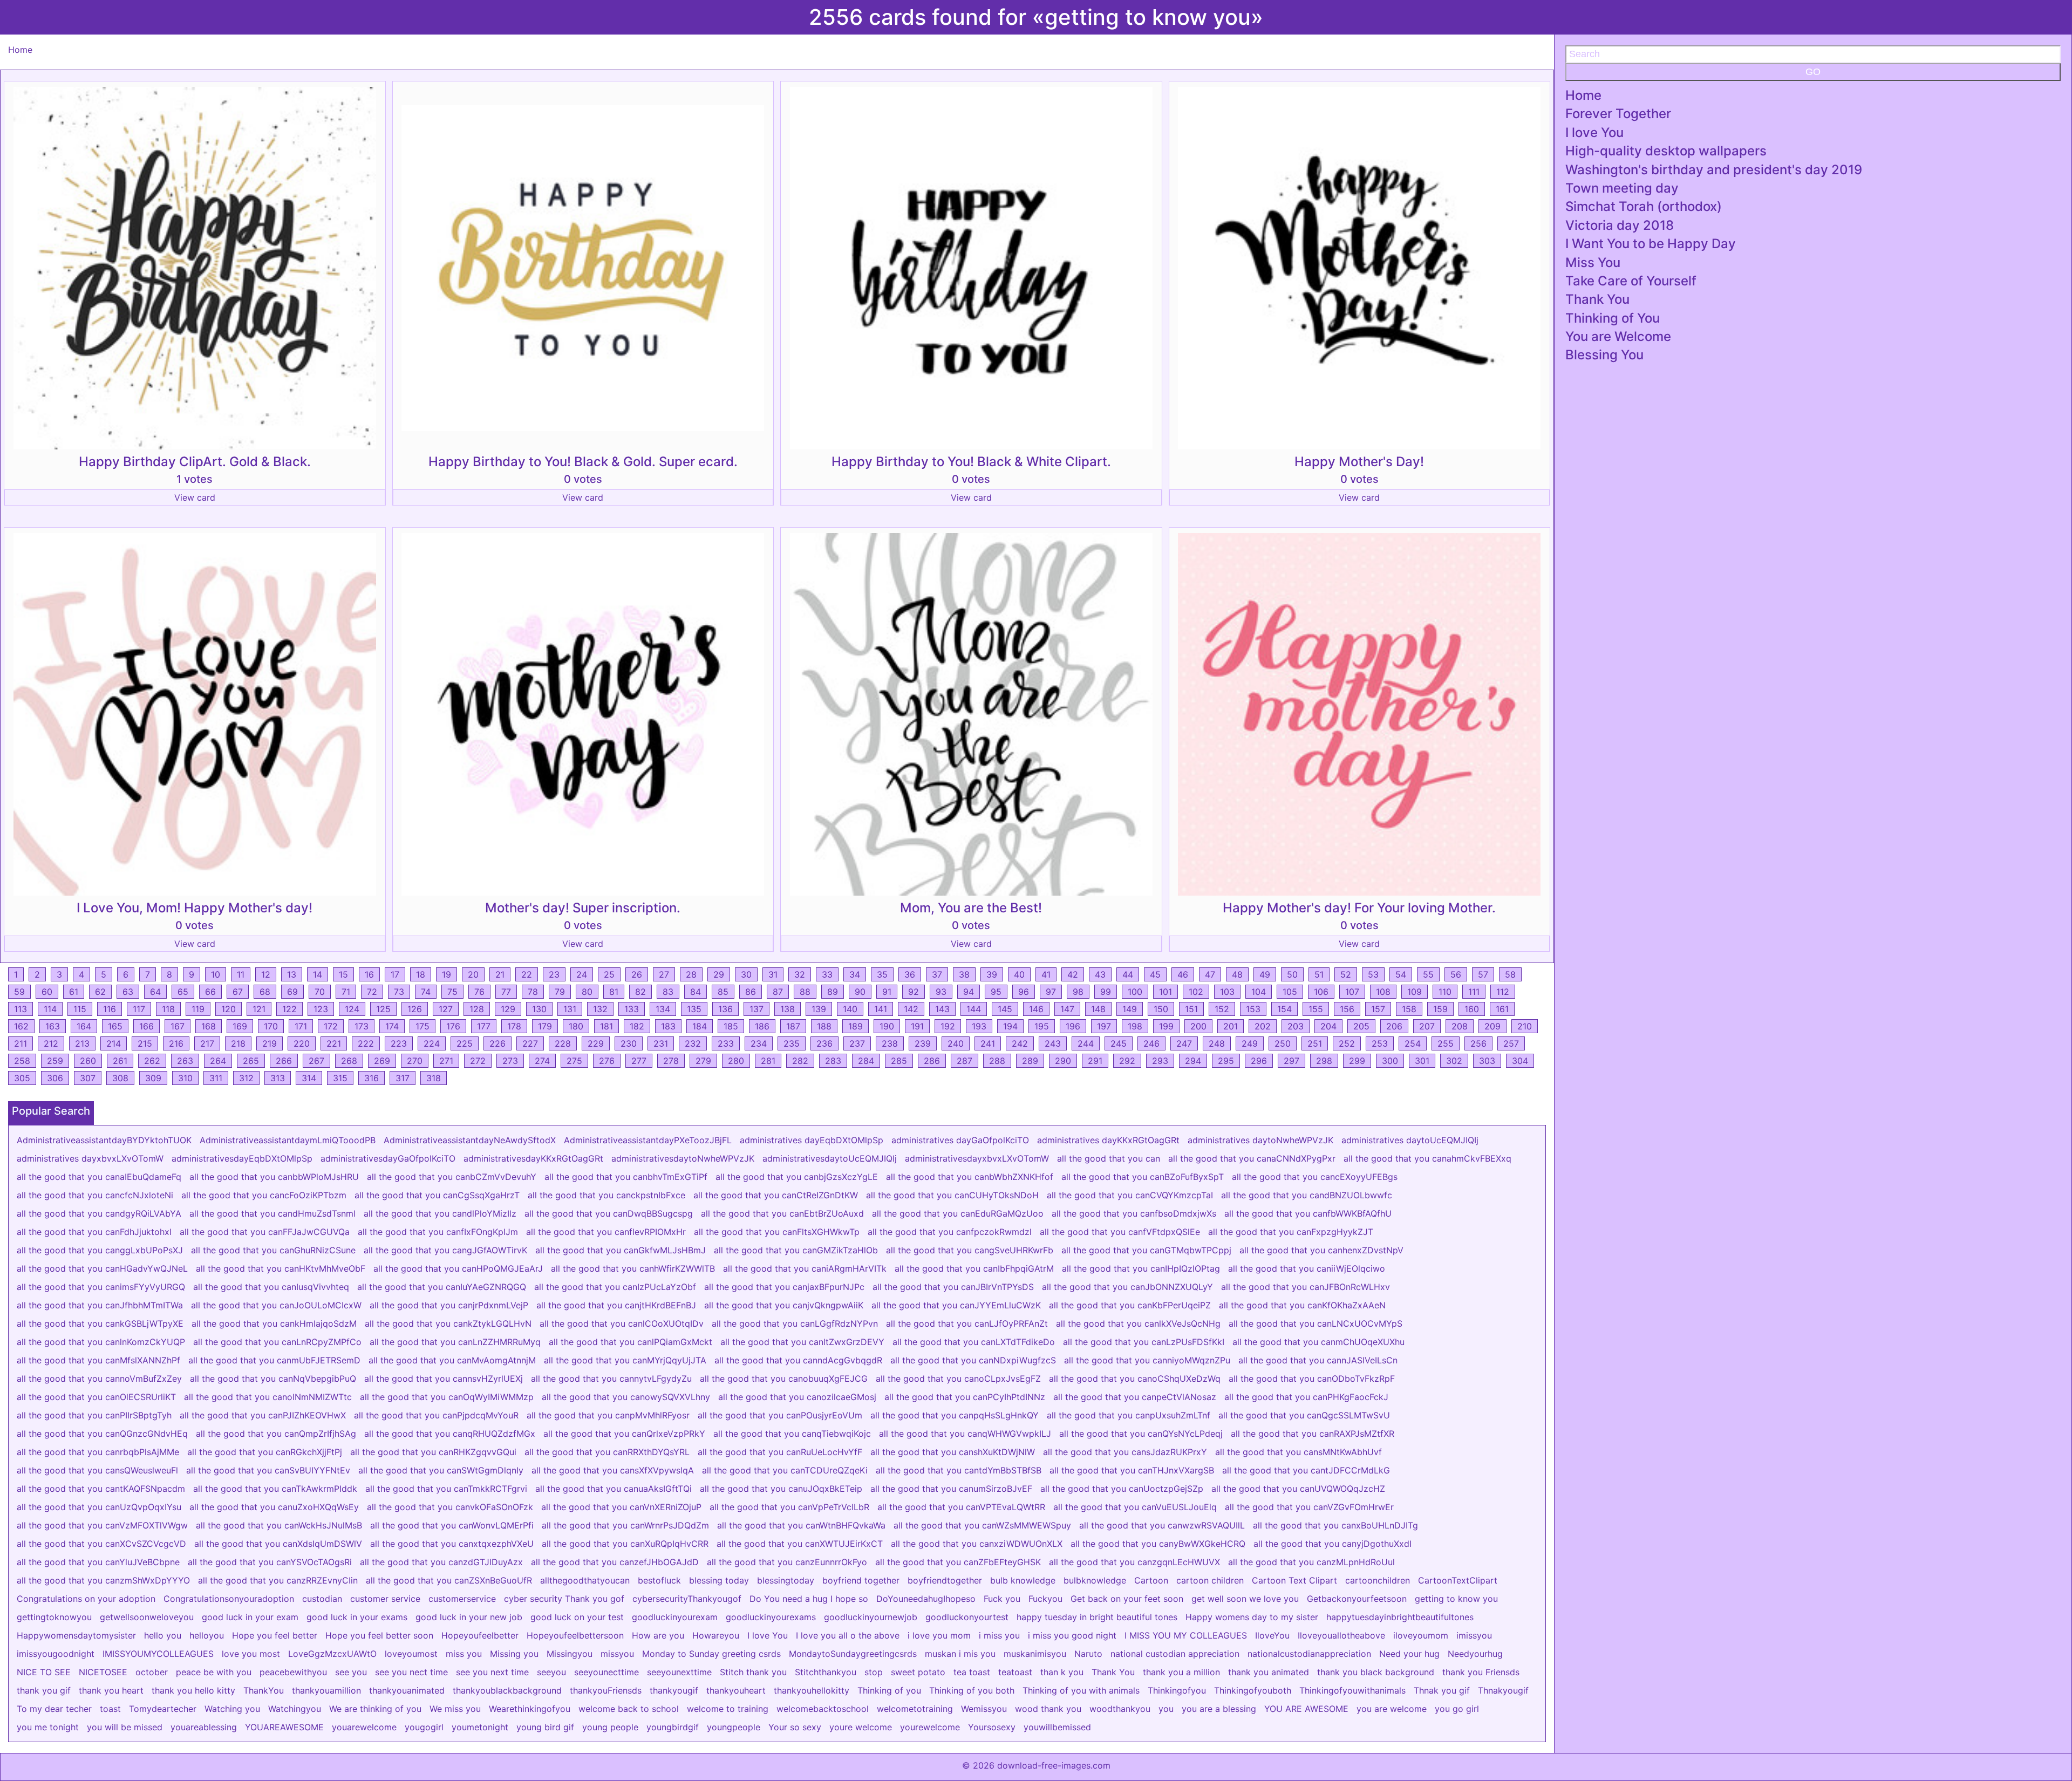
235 (792, 1043)
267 (316, 1061)
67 (238, 992)
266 (284, 1061)
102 (1196, 992)
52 (1346, 974)
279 (703, 1061)
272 (478, 1061)
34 (855, 974)
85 (723, 992)
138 (788, 1009)
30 (746, 974)
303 (1487, 1061)
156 (1347, 1009)
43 (1100, 974)
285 (899, 1061)
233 (726, 1043)
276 (607, 1061)
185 (731, 1026)
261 (120, 1061)
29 (719, 974)
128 (477, 1009)
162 (21, 1026)
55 (1428, 974)
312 (246, 1078)
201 (1231, 1026)
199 (1166, 1026)
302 (1454, 1061)
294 (1193, 1061)
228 (563, 1043)
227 (530, 1043)
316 (372, 1078)
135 (694, 1009)
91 (887, 992)
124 (352, 1009)
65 (183, 992)
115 (80, 1009)
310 (185, 1078)
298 (1324, 1061)
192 (948, 1026)
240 (956, 1043)
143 (942, 1009)
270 (415, 1061)
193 (979, 1026)
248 (1217, 1043)
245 (1119, 1043)
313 (278, 1078)
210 (1525, 1026)
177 (484, 1026)
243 (1053, 1043)
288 (997, 1061)
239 (923, 1043)
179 (545, 1026)
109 (1415, 992)
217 (207, 1043)
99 (1106, 992)
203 (1296, 1026)
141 (881, 1009)
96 (1024, 992)
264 (218, 1061)
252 (1347, 1043)
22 (527, 974)
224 (432, 1043)
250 (1283, 1043)
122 (289, 1009)
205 (1361, 1026)
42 (1073, 974)
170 (271, 1026)
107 (1352, 992)
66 (210, 992)
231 (661, 1043)
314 (309, 1078)
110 (1445, 992)
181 (606, 1026)
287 (965, 1061)
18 (421, 974)
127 (446, 1009)
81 (614, 992)
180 (576, 1026)
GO (1813, 72)
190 (887, 1026)
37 (937, 974)
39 (992, 974)
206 (1394, 1026)
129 (508, 1009)
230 (629, 1043)
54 (1401, 974)
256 (1478, 1043)
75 (452, 992)
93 (941, 992)
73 (399, 992)
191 (917, 1026)
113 (21, 1009)
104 (1259, 992)
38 (964, 974)
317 (403, 1078)
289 (1030, 1061)
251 (1315, 1043)
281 (768, 1061)
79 (560, 992)
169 (240, 1026)
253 (1380, 1043)
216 (176, 1043)
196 (1073, 1026)
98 (1078, 992)
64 (155, 992)
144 (974, 1009)
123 (321, 1009)
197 (1104, 1026)
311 (216, 1078)
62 (100, 992)
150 (1161, 1009)
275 (574, 1061)
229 (596, 1043)
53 (1373, 974)
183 (668, 1026)
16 (369, 974)
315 (340, 1078)
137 (756, 1009)
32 (800, 974)
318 (434, 1078)
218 (238, 1043)
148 (1098, 1009)
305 (22, 1078)
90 (860, 992)
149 (1130, 1009)
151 (1191, 1009)
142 (911, 1009)
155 (1316, 1009)
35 (882, 974)
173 (362, 1026)
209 (1492, 1026)
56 (1456, 974)
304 (1520, 1061)
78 (533, 992)
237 (857, 1043)
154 (1284, 1009)
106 (1321, 992)
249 (1250, 1043)
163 (53, 1026)
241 (988, 1043)
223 (399, 1043)
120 (229, 1009)
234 (759, 1043)
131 (570, 1009)
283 (833, 1061)
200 (1198, 1026)
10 (216, 974)
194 (1010, 1026)
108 (1383, 992)
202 (1263, 1026)
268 (349, 1061)
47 (1210, 974)
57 (1483, 974)
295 (1226, 1061)
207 (1427, 1026)
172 (331, 1026)
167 (178, 1026)
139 (819, 1009)
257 (1511, 1043)
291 (1095, 1061)
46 (1183, 974)
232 (693, 1043)
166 (146, 1026)
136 (725, 1009)
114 (50, 1009)
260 (88, 1061)
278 (671, 1061)
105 (1290, 992)
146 (1036, 1009)
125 (383, 1009)
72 (372, 992)
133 (632, 1009)
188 (824, 1026)
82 (640, 992)
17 (395, 974)
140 (850, 1009)
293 (1160, 1061)
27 (664, 974)
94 (969, 992)
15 (343, 974)
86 (751, 992)
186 (762, 1026)
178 (514, 1026)
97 (1051, 992)
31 (773, 974)
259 (55, 1061)
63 (128, 992)
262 (152, 1061)
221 (334, 1043)
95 (996, 992)
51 (1319, 974)
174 (392, 1026)
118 (168, 1009)
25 (609, 974)
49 (1265, 974)
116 (110, 1009)
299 (1357, 1061)
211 (21, 1043)
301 (1422, 1061)
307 (88, 1078)
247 (1184, 1043)
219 (270, 1043)
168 (209, 1026)
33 (827, 974)
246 (1151, 1043)
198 (1135, 1026)
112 (1503, 992)
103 (1227, 992)
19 (447, 974)
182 (637, 1026)
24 (582, 974)
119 (198, 1009)
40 (1019, 974)
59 (19, 992)
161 (1502, 1009)
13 (292, 974)
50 (1292, 974)
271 (446, 1061)
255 (1446, 1043)
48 (1237, 974)
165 (115, 1026)
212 (51, 1043)
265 (251, 1061)
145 (1005, 1009)
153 (1253, 1009)
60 (47, 992)
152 (1222, 1009)
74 (426, 992)
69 (292, 992)
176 (453, 1026)
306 (55, 1078)
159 (1440, 1009)
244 (1086, 1043)
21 (500, 974)
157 (1378, 1009)
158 (1409, 1009)
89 (833, 992)
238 (890, 1043)
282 (800, 1061)
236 (824, 1043)
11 (241, 974)
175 (422, 1026)
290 (1063, 1061)
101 (1165, 992)
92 (914, 992)
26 (637, 974)
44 (1128, 974)
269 (382, 1061)
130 (539, 1009)
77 (506, 992)
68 (265, 992)
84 (696, 992)
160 (1472, 1009)
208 (1460, 1026)
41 (1046, 974)
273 (510, 1061)
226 (497, 1043)
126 (415, 1009)
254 (1413, 1043)
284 (866, 1061)
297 (1291, 1061)
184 (700, 1026)
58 (1510, 974)
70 (320, 992)
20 (473, 974)
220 (302, 1043)
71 (346, 992)
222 (366, 1043)
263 (185, 1061)
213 (82, 1043)
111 (1474, 992)
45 (1155, 974)
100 (1135, 992)
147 (1067, 1009)
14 (318, 974)
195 (1042, 1026)
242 (1020, 1043)
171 (301, 1026)
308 (120, 1078)
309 (153, 1078)
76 (479, 992)
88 (805, 992)
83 (668, 992)
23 (554, 974)
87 (778, 992)
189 (856, 1026)
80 (587, 992)
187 (793, 1026)
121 (259, 1009)
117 (139, 1009)
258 (22, 1061)
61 (74, 992)
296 (1259, 1061)
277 (639, 1061)
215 (145, 1043)
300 (1390, 1061)
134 (663, 1009)
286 (932, 1061)
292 (1127, 1061)
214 (114, 1043)
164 (84, 1026)
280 (736, 1061)
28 (691, 974)
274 (542, 1061)
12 (266, 974)
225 (465, 1043)
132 (600, 1009)
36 (910, 974)
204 (1328, 1026)
